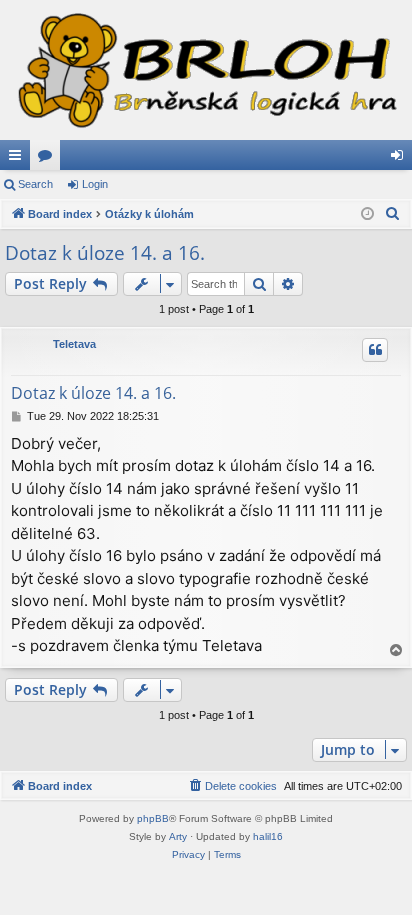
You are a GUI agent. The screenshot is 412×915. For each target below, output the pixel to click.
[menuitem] (393, 214)
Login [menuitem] (401, 159)
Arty (178, 836)
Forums (49, 159)
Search (35, 184)
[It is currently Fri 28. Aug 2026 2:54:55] (367, 214)
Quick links (19, 159)
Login (95, 184)
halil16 (268, 836)
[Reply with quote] (375, 350)
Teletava (74, 344)
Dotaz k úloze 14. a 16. (105, 253)
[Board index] (206, 70)
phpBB (153, 818)
